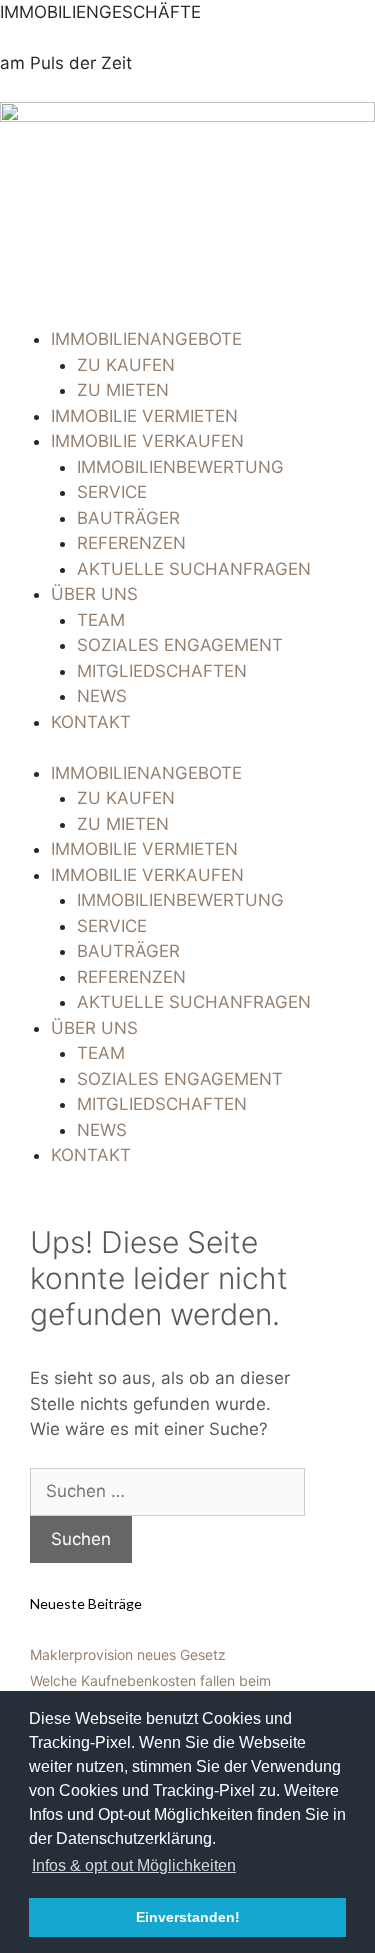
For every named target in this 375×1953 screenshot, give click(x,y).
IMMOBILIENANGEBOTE (146, 339)
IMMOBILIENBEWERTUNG (180, 467)
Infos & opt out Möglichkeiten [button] (134, 1865)
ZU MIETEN (123, 390)
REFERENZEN (131, 543)
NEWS (102, 696)
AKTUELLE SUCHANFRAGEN (194, 569)
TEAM (101, 620)
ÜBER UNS (94, 594)
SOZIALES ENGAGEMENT (180, 645)
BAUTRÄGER (128, 518)
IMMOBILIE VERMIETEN (144, 416)
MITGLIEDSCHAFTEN (162, 671)
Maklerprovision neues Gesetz (128, 1654)
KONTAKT (91, 722)
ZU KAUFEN (126, 365)
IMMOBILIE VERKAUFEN (147, 441)
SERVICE (112, 492)
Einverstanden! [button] (188, 1917)
